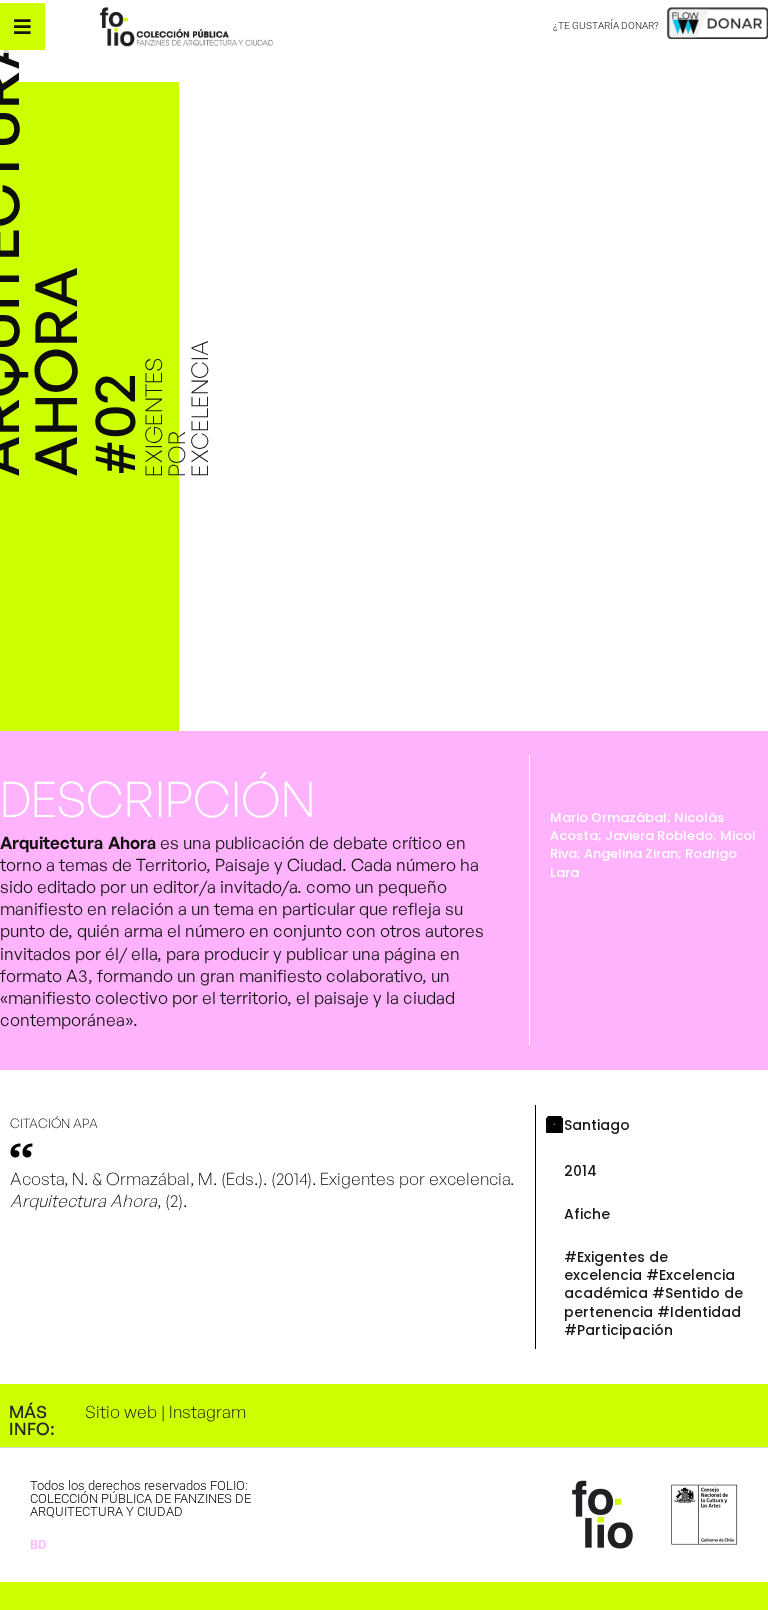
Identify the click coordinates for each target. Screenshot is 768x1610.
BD (38, 1544)
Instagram (207, 1411)
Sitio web (121, 1411)
